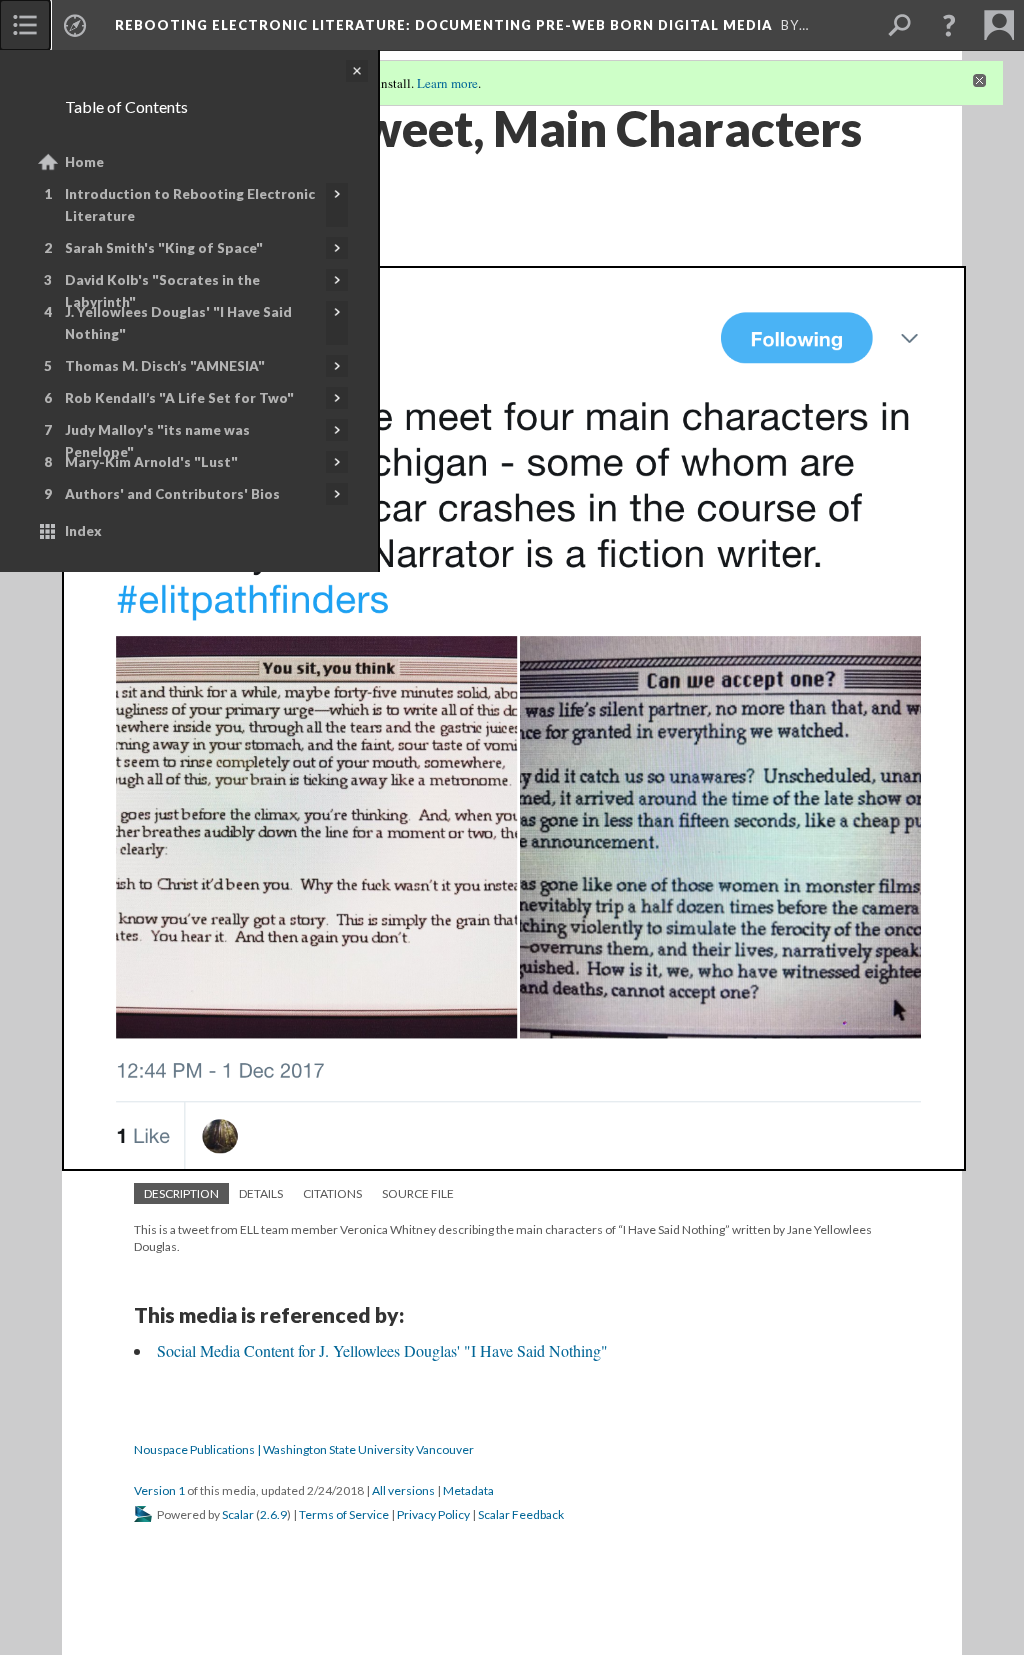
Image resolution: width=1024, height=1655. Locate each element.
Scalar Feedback (521, 1514)
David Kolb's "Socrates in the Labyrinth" (162, 291)
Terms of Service (344, 1514)
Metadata (468, 1490)
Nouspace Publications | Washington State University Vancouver (304, 1449)
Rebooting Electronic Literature (444, 25)
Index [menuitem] (83, 531)
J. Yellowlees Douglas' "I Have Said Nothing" (178, 323)
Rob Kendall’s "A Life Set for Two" (179, 398)
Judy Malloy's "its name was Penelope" (157, 441)
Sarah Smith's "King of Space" (164, 248)
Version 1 (159, 1490)
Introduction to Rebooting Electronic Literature (190, 205)
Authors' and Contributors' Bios (172, 494)
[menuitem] (25, 25)
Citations (332, 1193)
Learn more (447, 83)
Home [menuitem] (84, 162)
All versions (403, 1490)
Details (261, 1193)
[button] (949, 25)
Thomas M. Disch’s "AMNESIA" (165, 366)
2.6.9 (273, 1514)
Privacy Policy (433, 1514)
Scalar (238, 1514)
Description (181, 1193)
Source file (418, 1193)
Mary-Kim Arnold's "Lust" (151, 462)
